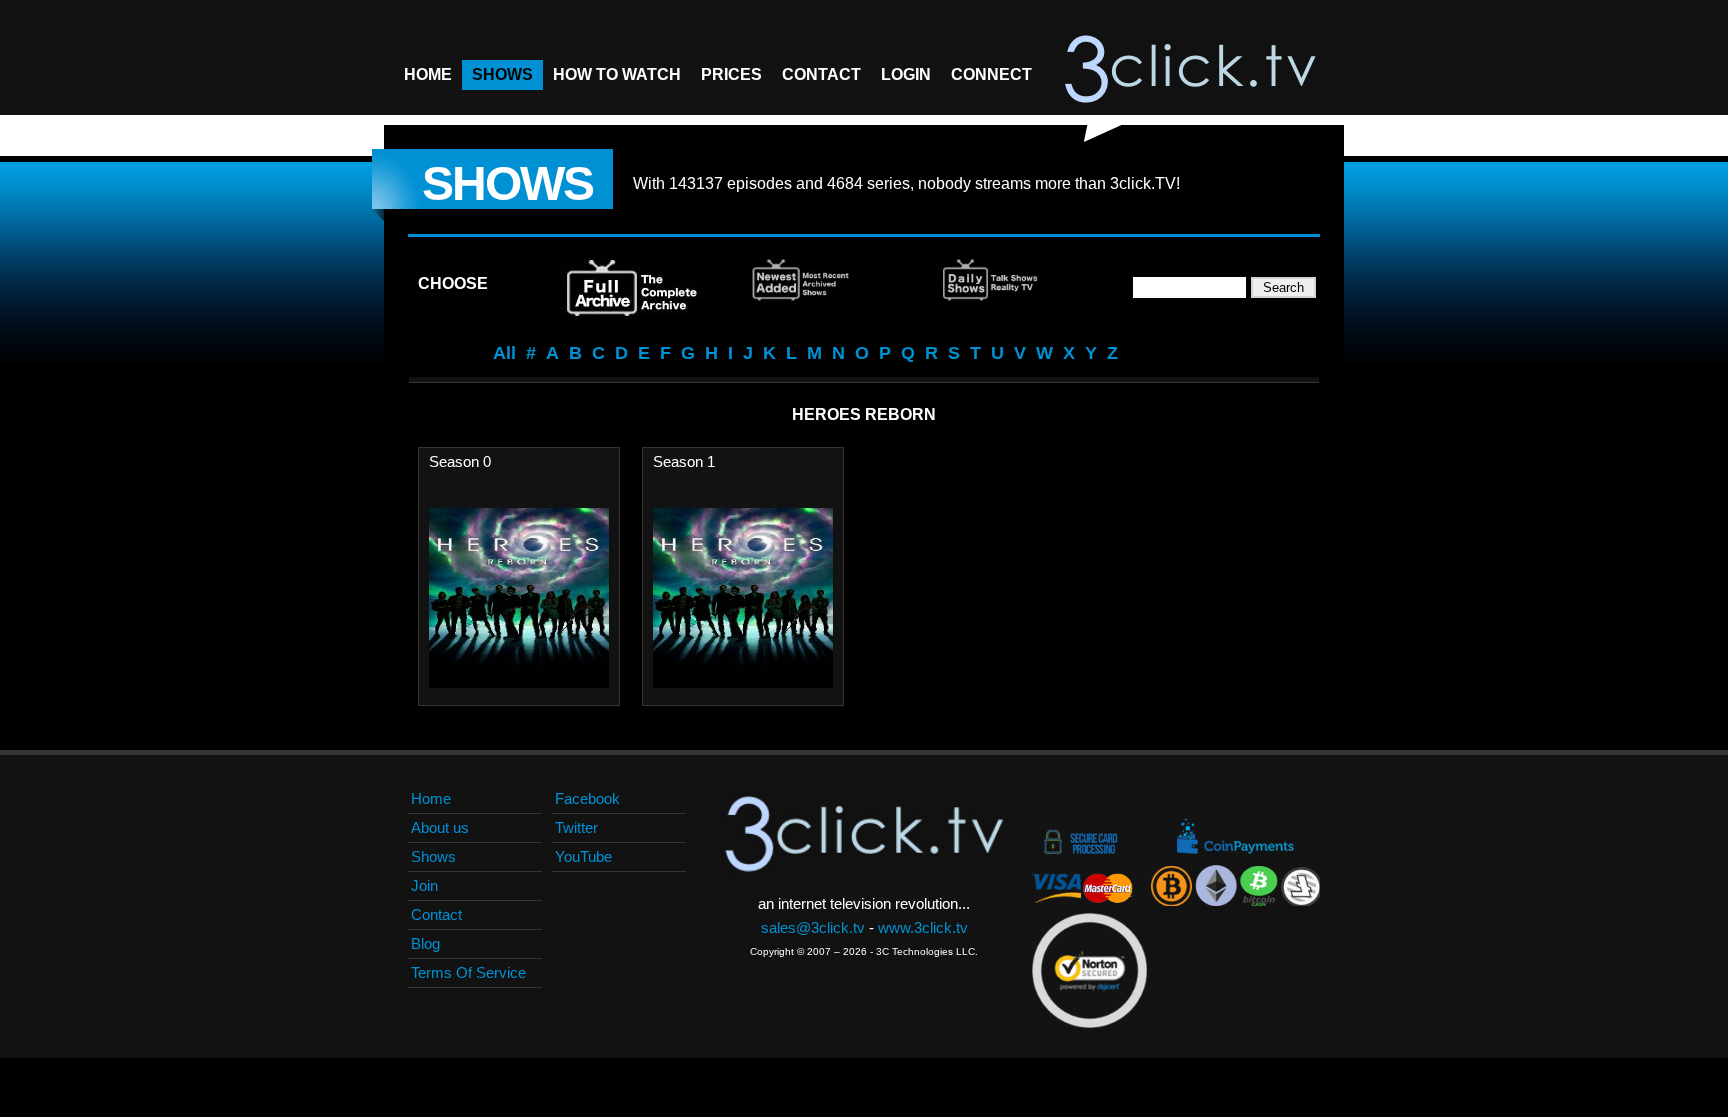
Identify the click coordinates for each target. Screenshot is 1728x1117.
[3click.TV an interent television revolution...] (1190, 70)
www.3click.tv (923, 927)
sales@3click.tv (813, 927)
